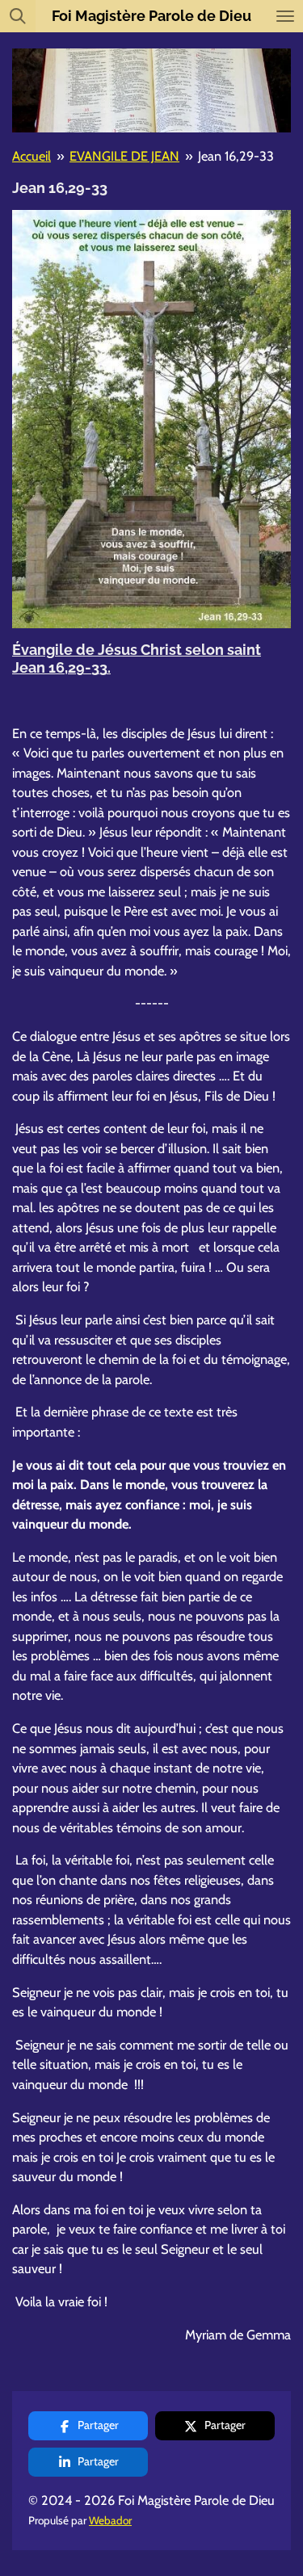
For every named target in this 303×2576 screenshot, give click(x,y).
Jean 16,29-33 (236, 156)
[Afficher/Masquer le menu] (285, 16)
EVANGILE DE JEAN (124, 156)
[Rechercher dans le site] (18, 16)
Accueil (32, 156)
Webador (110, 2520)
